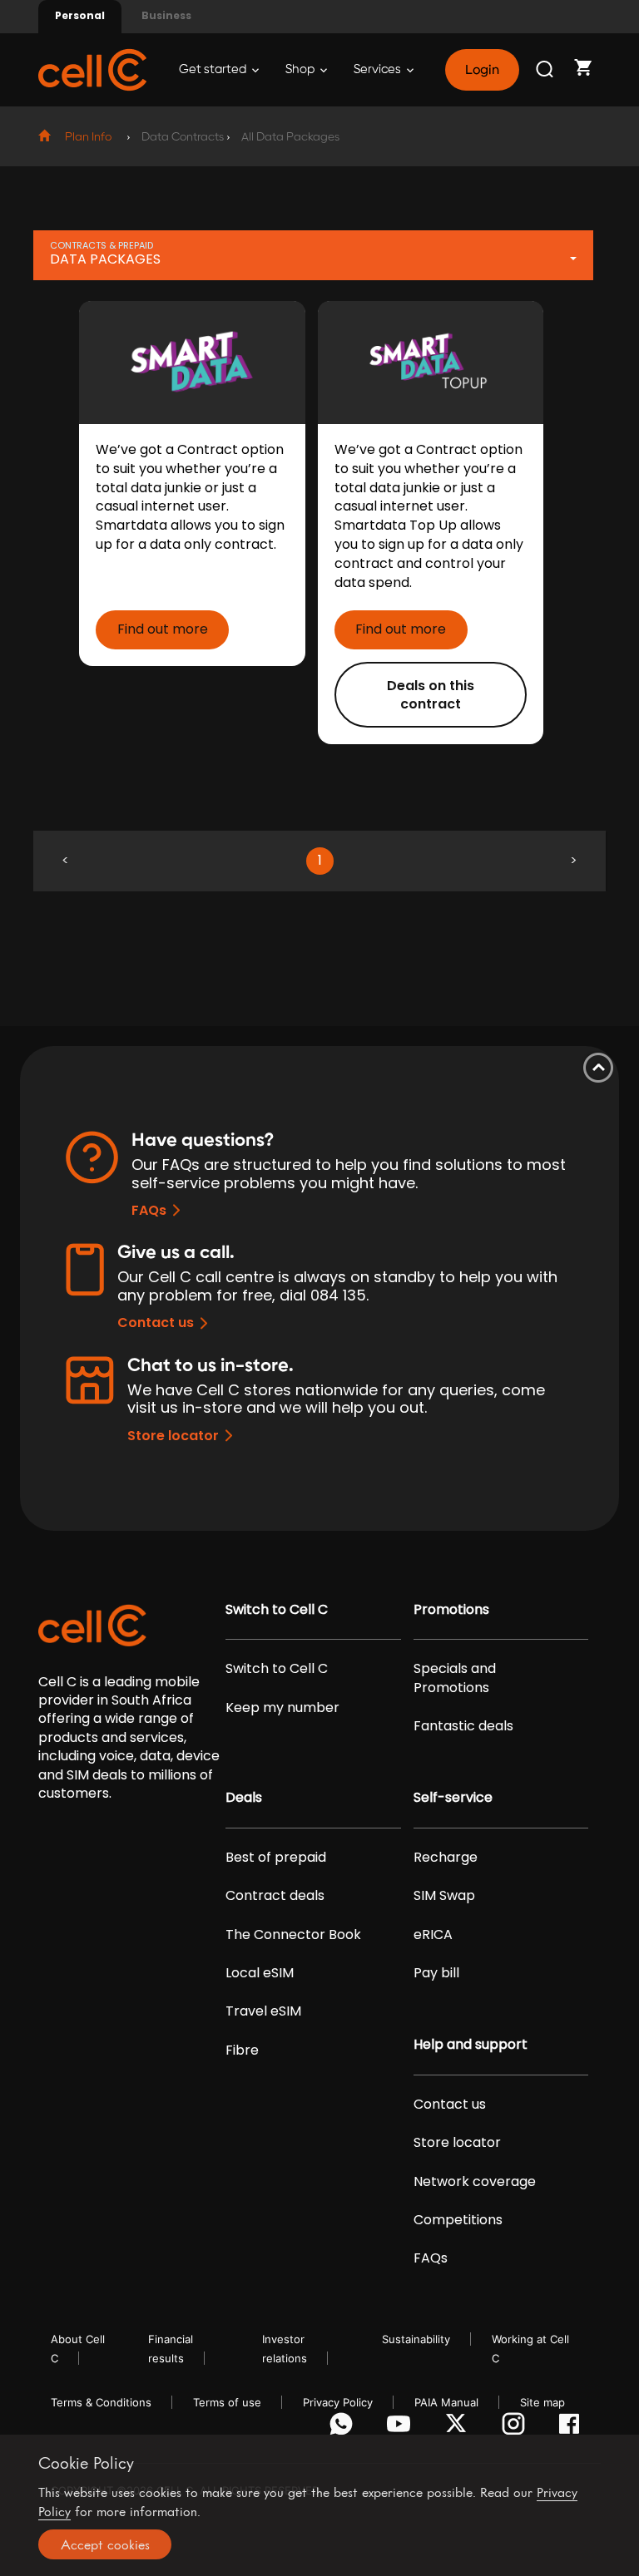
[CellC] (92, 69)
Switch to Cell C (277, 1610)
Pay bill (436, 1973)
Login (482, 70)
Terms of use (227, 2402)
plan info (88, 137)
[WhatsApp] (344, 2428)
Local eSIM (260, 1973)
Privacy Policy (338, 2402)
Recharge (446, 1858)
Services (379, 69)
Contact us (156, 1323)
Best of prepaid (276, 1858)
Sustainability (416, 2339)
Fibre (242, 2050)
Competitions (458, 2220)
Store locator (173, 1436)
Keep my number (282, 1708)
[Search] (546, 70)
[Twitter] (459, 2428)
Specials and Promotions (455, 1678)
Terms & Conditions (101, 2402)
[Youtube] (401, 2428)
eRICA (433, 1935)
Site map (542, 2402)
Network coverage (475, 2182)
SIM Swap (444, 1896)
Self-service (453, 1798)
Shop (301, 69)
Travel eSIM (263, 2011)
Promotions (451, 1610)
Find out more (163, 629)
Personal (80, 15)
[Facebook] (574, 2428)
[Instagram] (516, 2428)
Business (166, 15)
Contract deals (275, 1896)
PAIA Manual (446, 2402)
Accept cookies (105, 2544)
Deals (244, 1798)
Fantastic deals (463, 1726)
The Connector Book (293, 1935)
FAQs (149, 1210)
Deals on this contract (431, 695)
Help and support (471, 2045)
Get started (214, 69)
